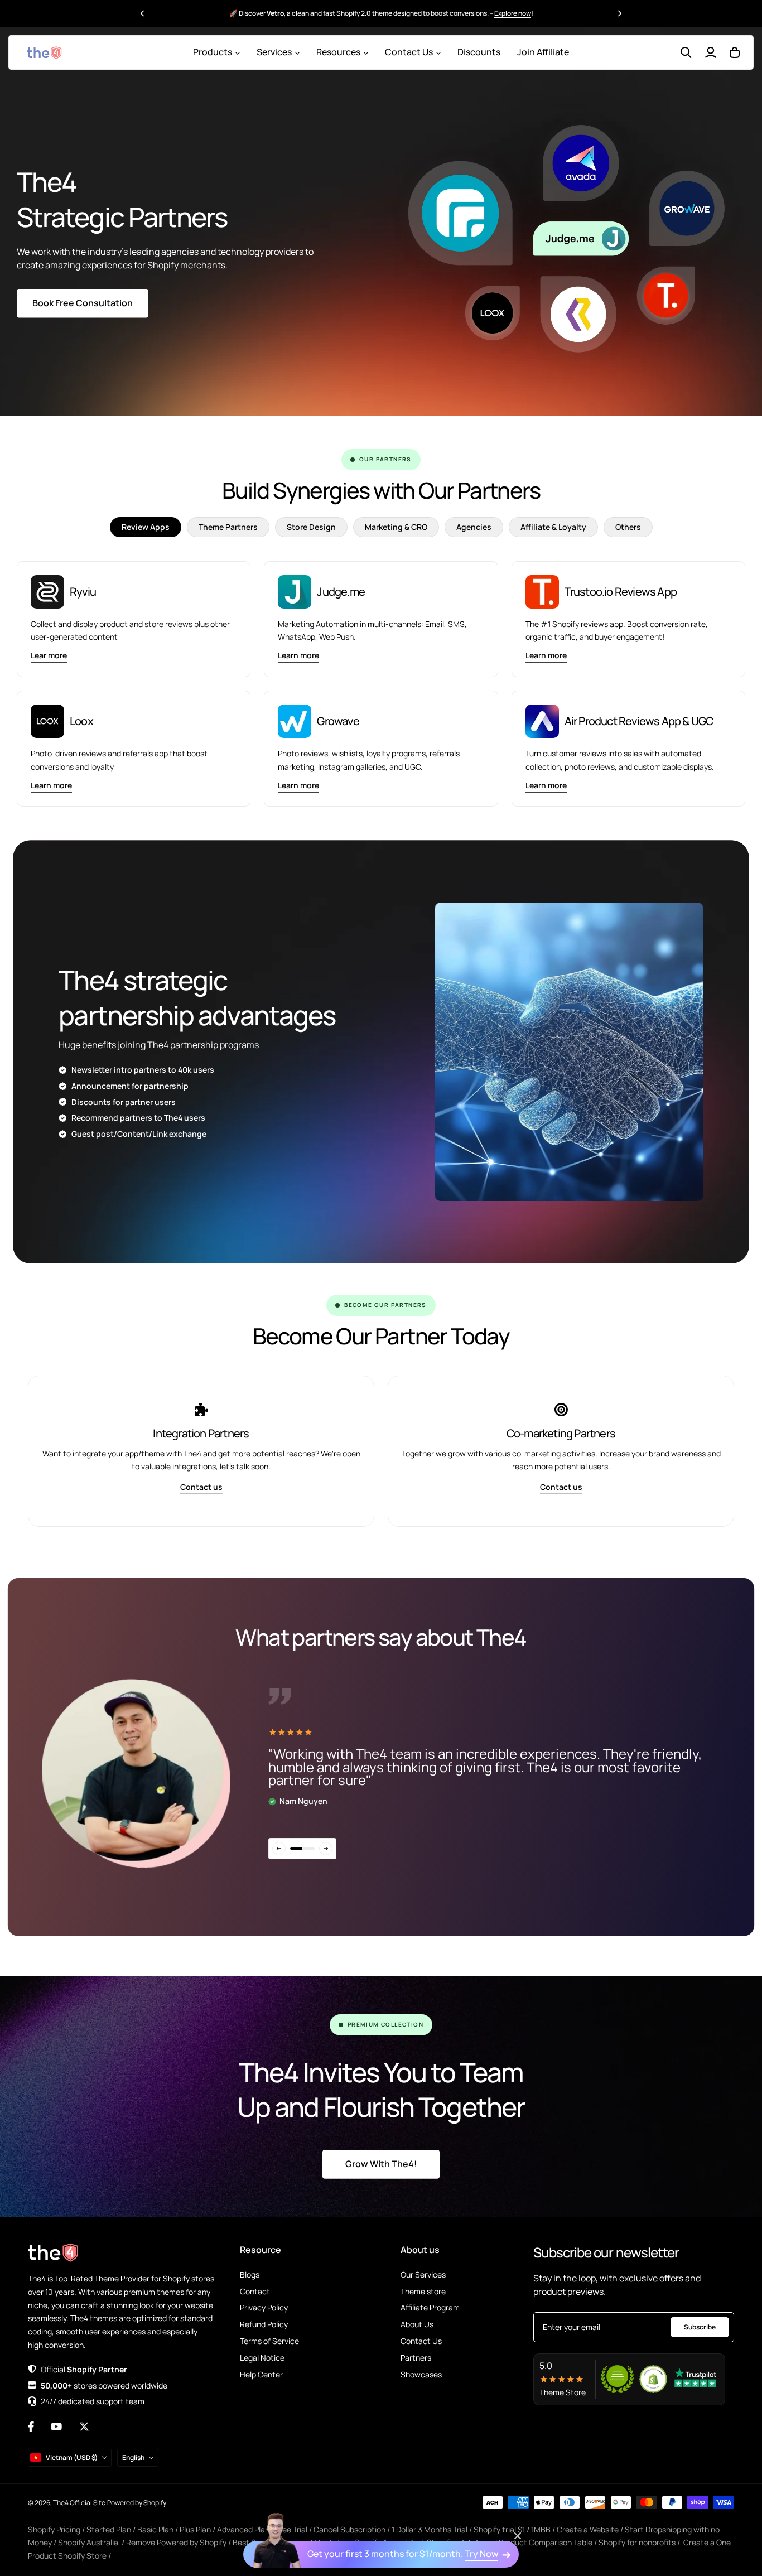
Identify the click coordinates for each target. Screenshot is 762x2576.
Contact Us (421, 2341)
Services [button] (274, 52)
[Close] (518, 2536)
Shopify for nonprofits (637, 2542)
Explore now (513, 8)
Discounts (479, 52)
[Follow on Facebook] (31, 2427)
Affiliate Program (430, 2307)
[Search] (686, 52)
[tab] (146, 527)
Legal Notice (262, 2358)
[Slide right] (326, 1849)
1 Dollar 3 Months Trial (430, 2529)
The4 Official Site (79, 2503)
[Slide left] (279, 1849)
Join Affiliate (543, 52)
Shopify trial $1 (499, 2529)
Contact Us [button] (409, 52)
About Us (417, 2324)
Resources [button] (338, 52)
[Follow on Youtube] (56, 2427)
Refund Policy (264, 2324)
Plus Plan (195, 2529)
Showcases (421, 2374)
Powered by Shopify (137, 2503)
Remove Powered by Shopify (176, 2542)
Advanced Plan (243, 2529)
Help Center (261, 2374)
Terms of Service (269, 2341)
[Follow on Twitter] (84, 2427)
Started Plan (109, 2529)
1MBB (541, 2529)
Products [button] (213, 52)
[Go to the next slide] (620, 13)
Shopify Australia (88, 2542)
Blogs (250, 2274)
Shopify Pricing (54, 2529)
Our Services (423, 2274)
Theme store (423, 2291)
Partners (416, 2358)
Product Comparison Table (546, 2542)
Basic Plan (155, 2529)
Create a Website (588, 2529)
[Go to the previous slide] (143, 13)
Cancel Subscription (349, 2529)
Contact (255, 2291)
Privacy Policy (264, 2307)
